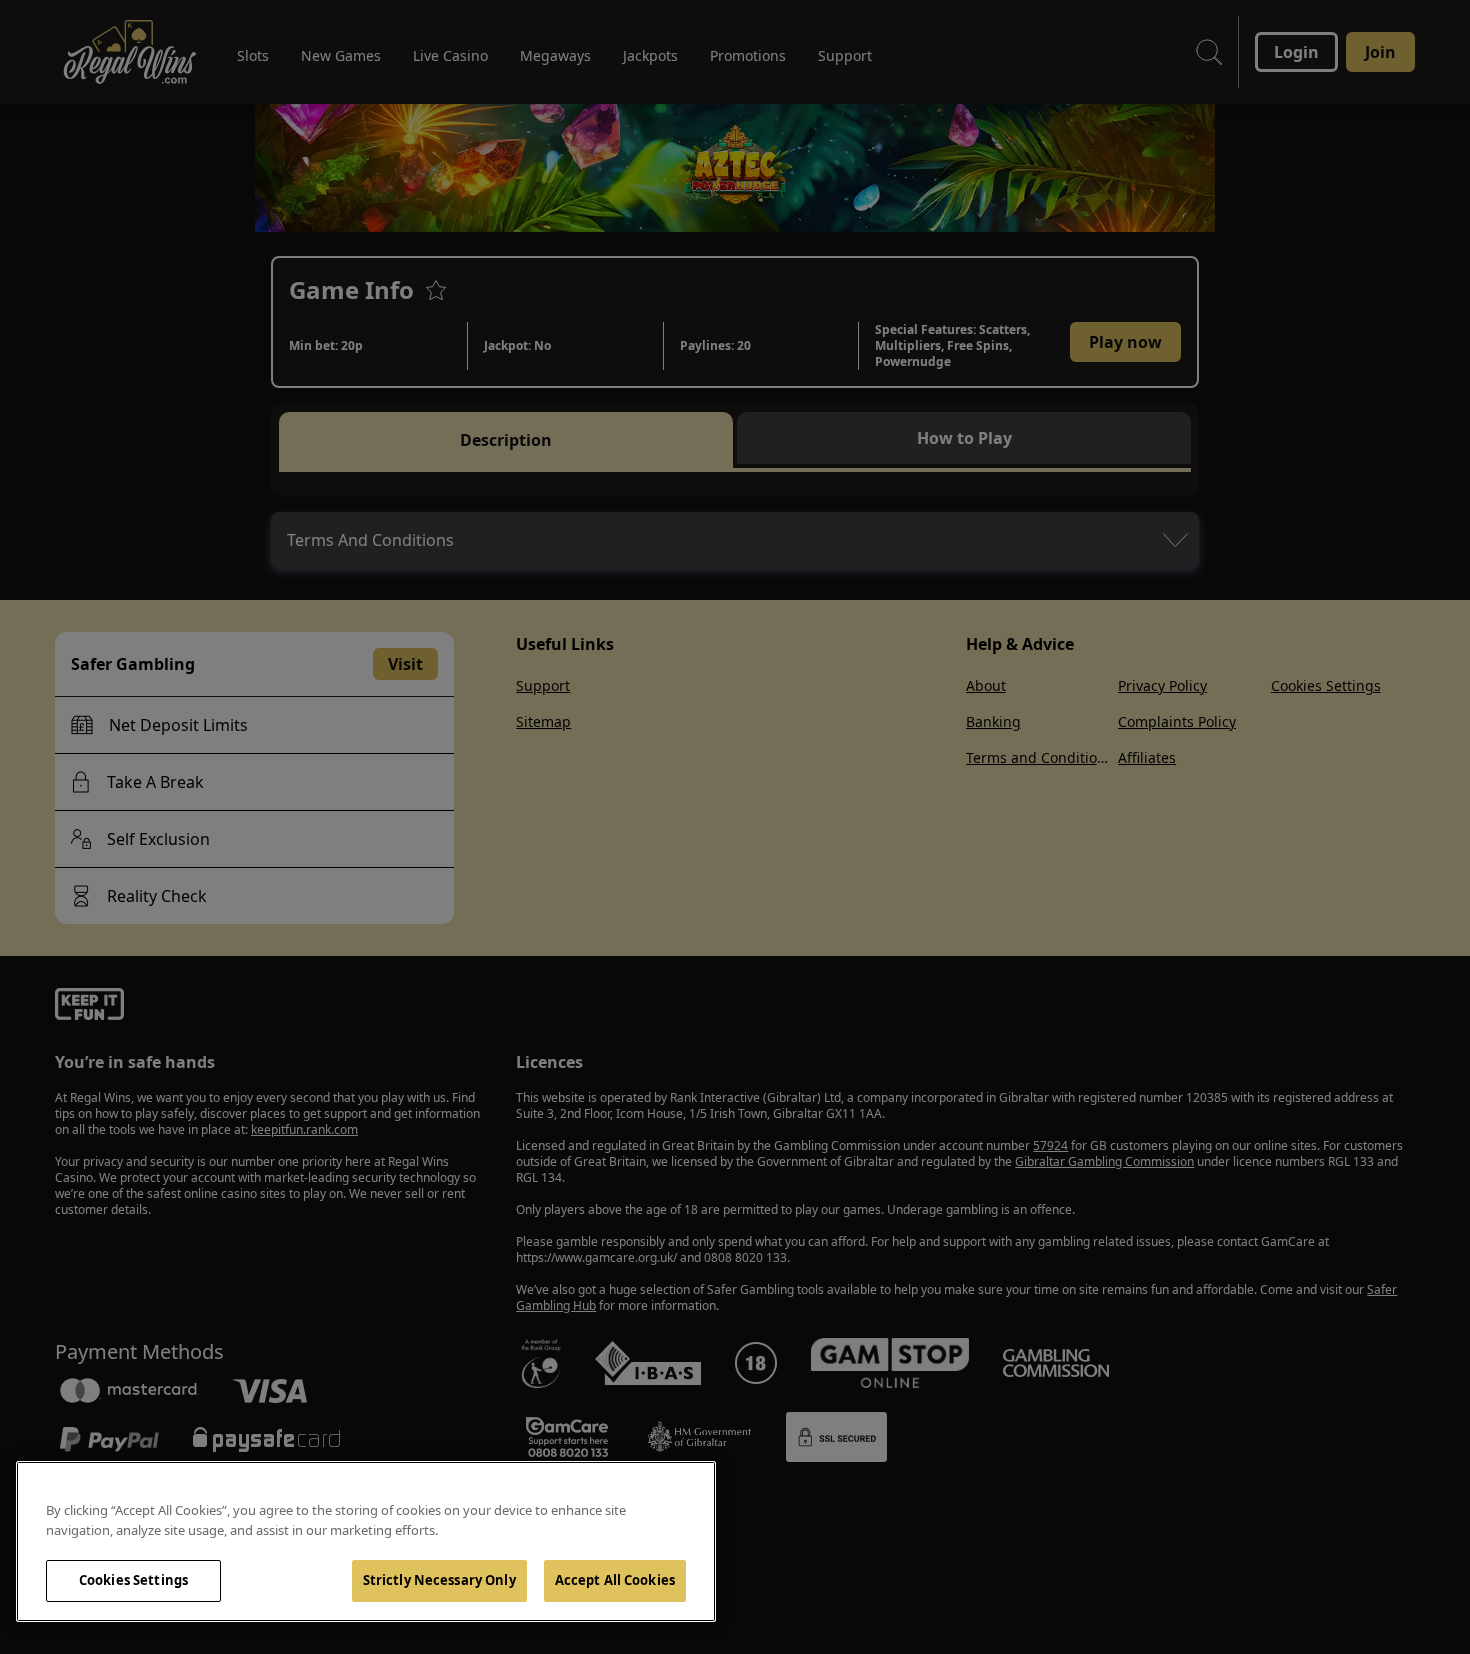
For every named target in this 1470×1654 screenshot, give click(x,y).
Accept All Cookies (615, 1580)
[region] (366, 1541)
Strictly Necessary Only (439, 1580)
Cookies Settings (133, 1580)
